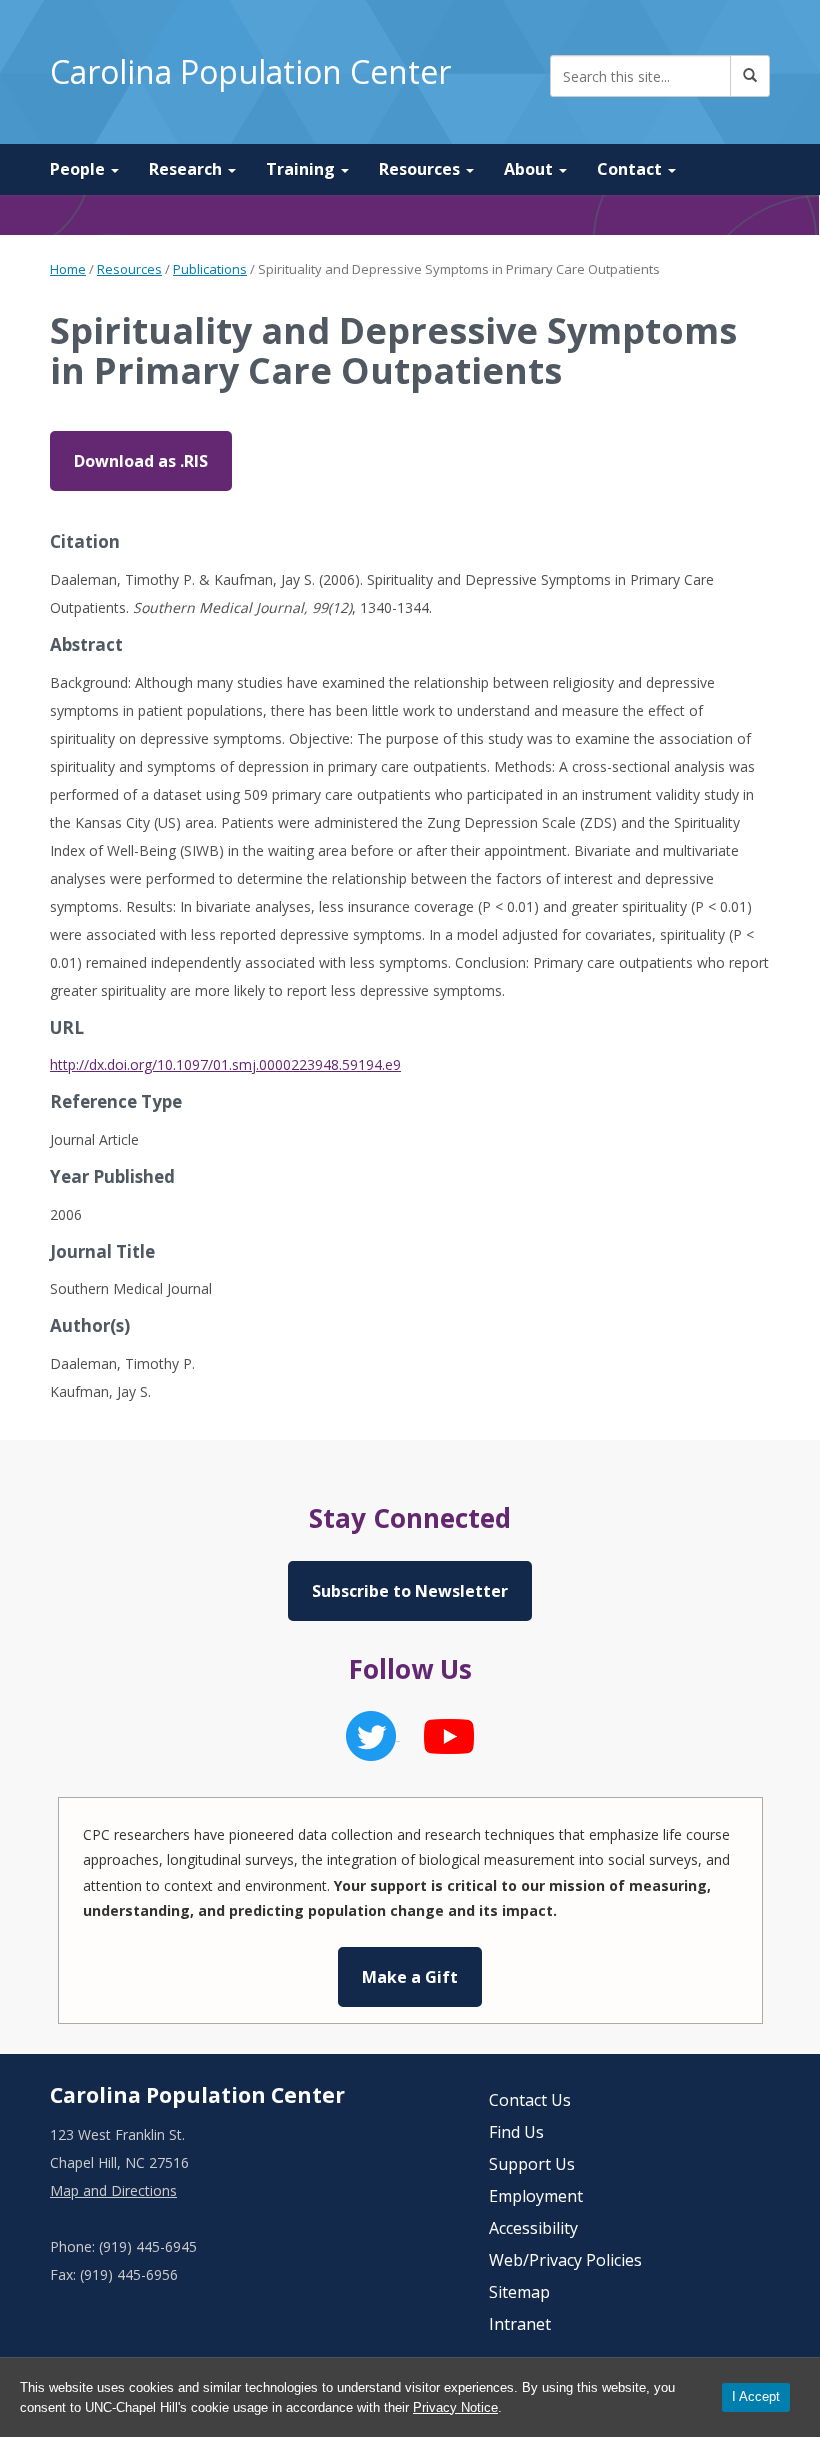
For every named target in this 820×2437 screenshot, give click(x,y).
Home (68, 269)
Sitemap (519, 2292)
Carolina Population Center (250, 71)
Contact (631, 169)
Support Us (532, 2164)
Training (302, 169)
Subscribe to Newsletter (410, 1591)
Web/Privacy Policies (565, 2260)
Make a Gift (410, 1977)
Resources (421, 169)
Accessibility (533, 2228)
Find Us (516, 2132)
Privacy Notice (455, 2407)
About (530, 169)
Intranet (520, 2324)
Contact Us (530, 2100)
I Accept (756, 2396)
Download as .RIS (141, 461)
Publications (210, 269)
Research (187, 169)
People (79, 169)
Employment (536, 2196)
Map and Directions (113, 2190)
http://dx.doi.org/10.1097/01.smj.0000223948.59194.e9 (225, 1064)
